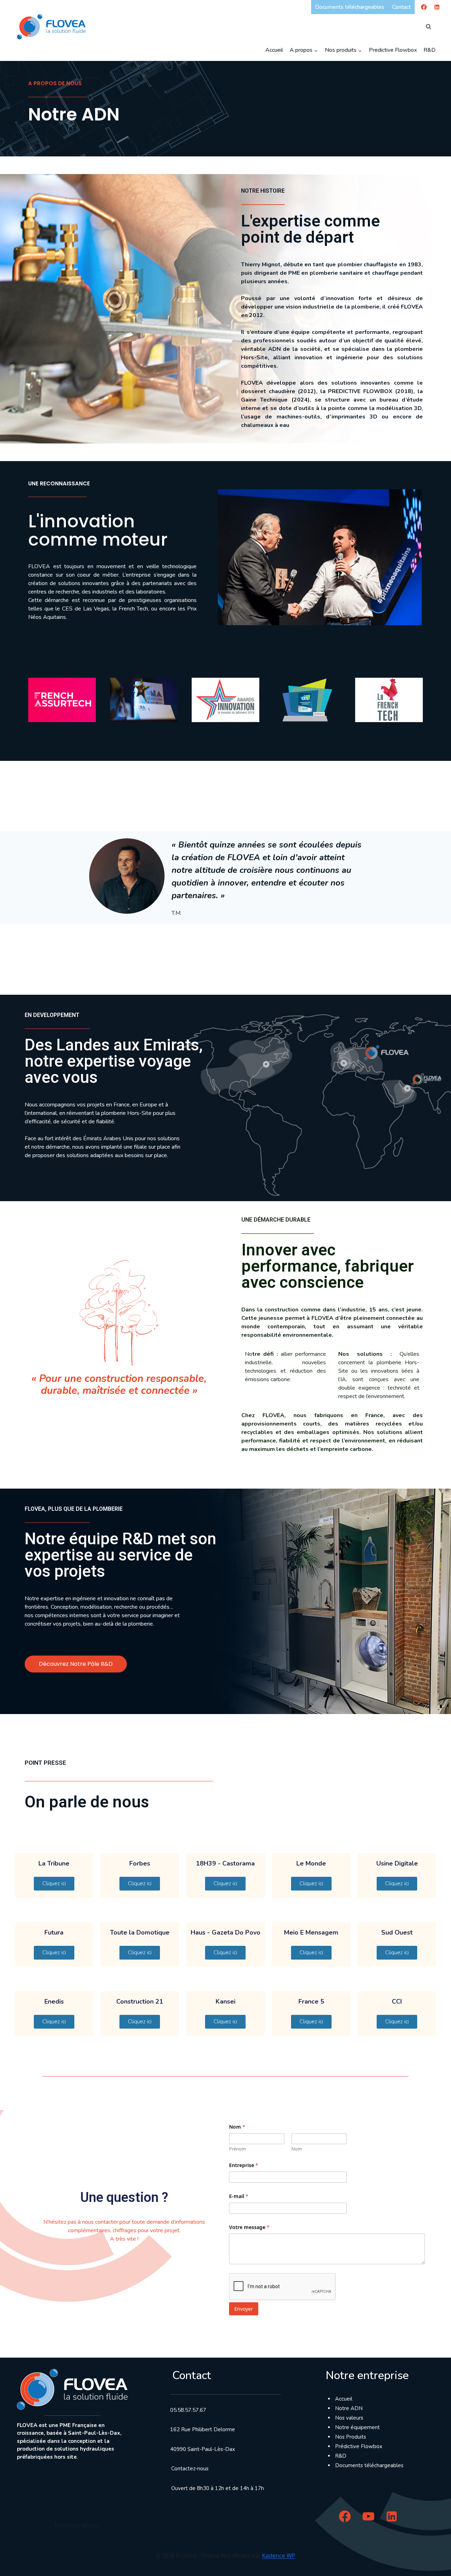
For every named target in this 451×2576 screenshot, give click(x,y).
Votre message (249, 2227)
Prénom (237, 2149)
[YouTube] (368, 2516)
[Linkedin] (437, 7)
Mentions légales (77, 2525)
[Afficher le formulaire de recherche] (428, 27)
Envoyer (244, 2309)
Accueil (274, 50)
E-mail (239, 2196)
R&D (430, 50)
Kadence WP (279, 2556)
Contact (401, 7)
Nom (297, 2149)
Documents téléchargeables (350, 7)
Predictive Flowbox (393, 50)
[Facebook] (424, 7)
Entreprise (244, 2165)
